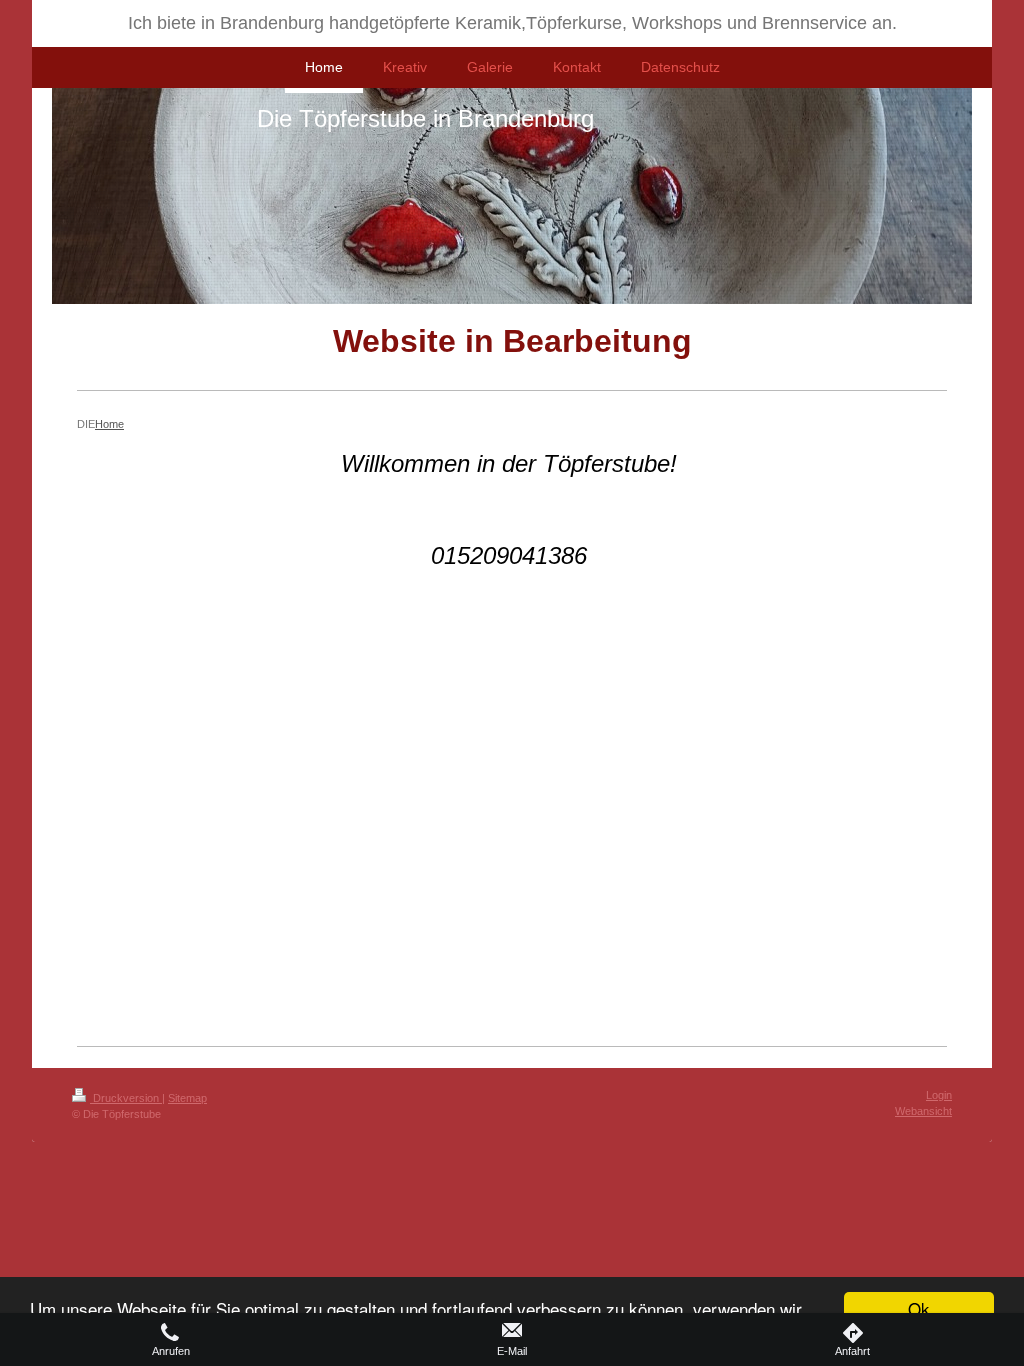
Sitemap (187, 1098)
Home (109, 424)
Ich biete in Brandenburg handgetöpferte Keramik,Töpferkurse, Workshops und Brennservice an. (512, 23)
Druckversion (126, 1098)
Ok (919, 1308)
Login (939, 1095)
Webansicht (923, 1111)
